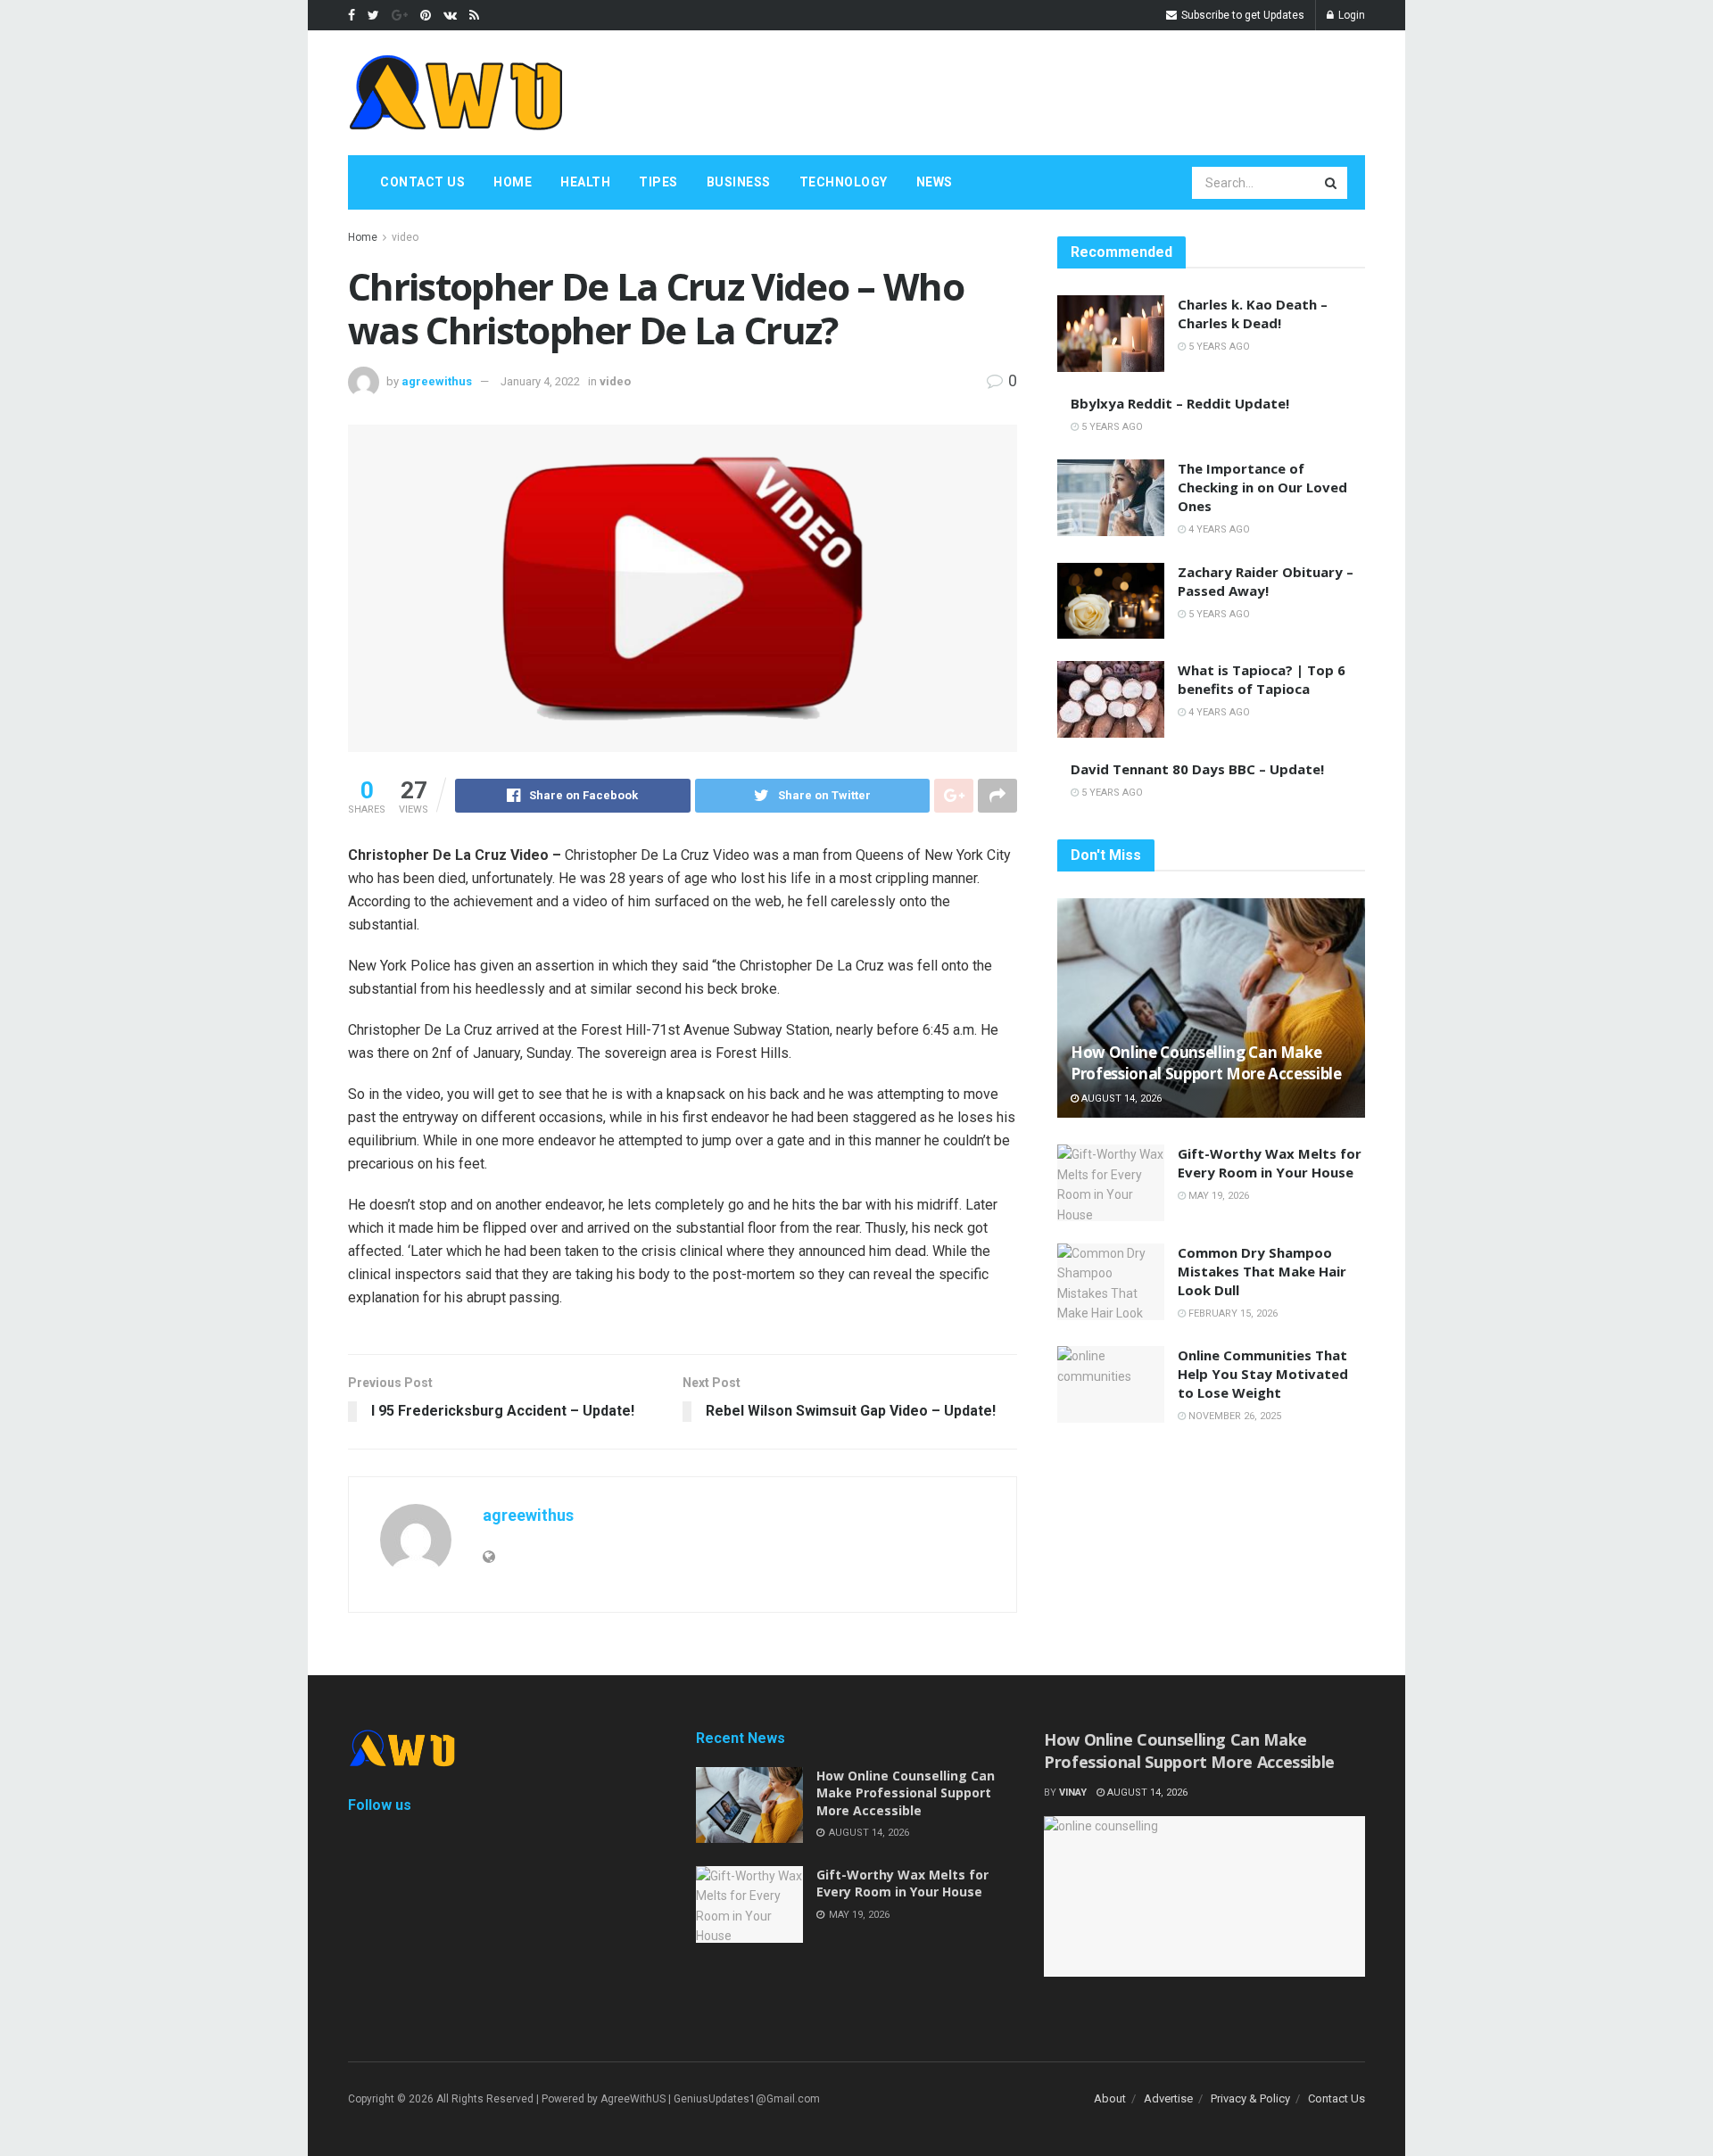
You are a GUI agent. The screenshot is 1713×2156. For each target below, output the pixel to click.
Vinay (1073, 1793)
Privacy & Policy (1250, 2098)
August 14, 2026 (1120, 1099)
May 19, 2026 (1217, 1196)
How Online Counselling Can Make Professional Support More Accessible (1206, 1063)
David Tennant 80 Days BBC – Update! (1197, 769)
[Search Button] (1332, 183)
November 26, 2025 (1233, 1416)
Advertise (1168, 2098)
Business (739, 182)
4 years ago (1218, 529)
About (1110, 2098)
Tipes (658, 182)
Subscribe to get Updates (1241, 15)
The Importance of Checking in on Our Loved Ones (1262, 487)
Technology (844, 182)
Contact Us (422, 182)
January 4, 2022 (540, 381)
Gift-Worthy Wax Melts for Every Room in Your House (1270, 1163)
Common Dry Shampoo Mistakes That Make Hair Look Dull (1262, 1271)
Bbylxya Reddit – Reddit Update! (1180, 403)
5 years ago (1218, 347)
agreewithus (437, 381)
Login (1350, 15)
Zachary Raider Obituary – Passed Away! (1266, 581)
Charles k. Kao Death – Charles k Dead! (1253, 314)
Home (513, 182)
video (405, 237)
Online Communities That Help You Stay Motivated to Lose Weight (1263, 1374)
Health (585, 182)
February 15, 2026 (1232, 1313)
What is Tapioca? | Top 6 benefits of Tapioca (1262, 679)
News (935, 182)
